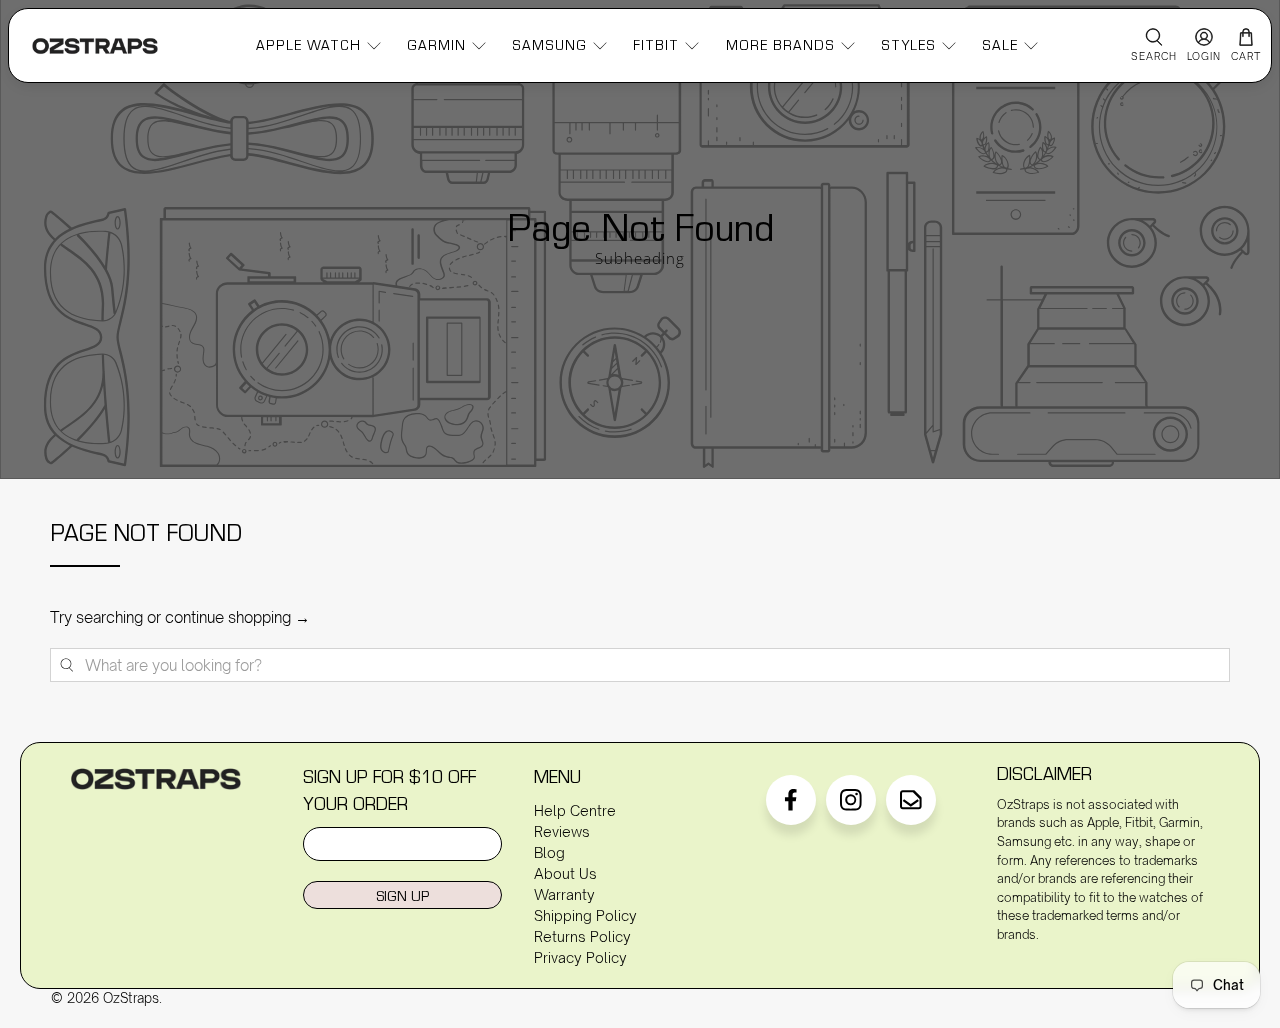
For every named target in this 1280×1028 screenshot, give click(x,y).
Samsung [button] (549, 45)
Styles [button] (908, 45)
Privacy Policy (580, 957)
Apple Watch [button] (308, 45)
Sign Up (402, 895)
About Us (565, 873)
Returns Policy (582, 936)
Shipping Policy (585, 915)
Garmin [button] (436, 45)
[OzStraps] (95, 46)
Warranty (564, 894)
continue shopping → (237, 617)
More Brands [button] (780, 45)
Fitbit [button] (656, 45)
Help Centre (575, 810)
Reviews (562, 831)
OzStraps (131, 998)
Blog (549, 852)
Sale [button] (1000, 45)
